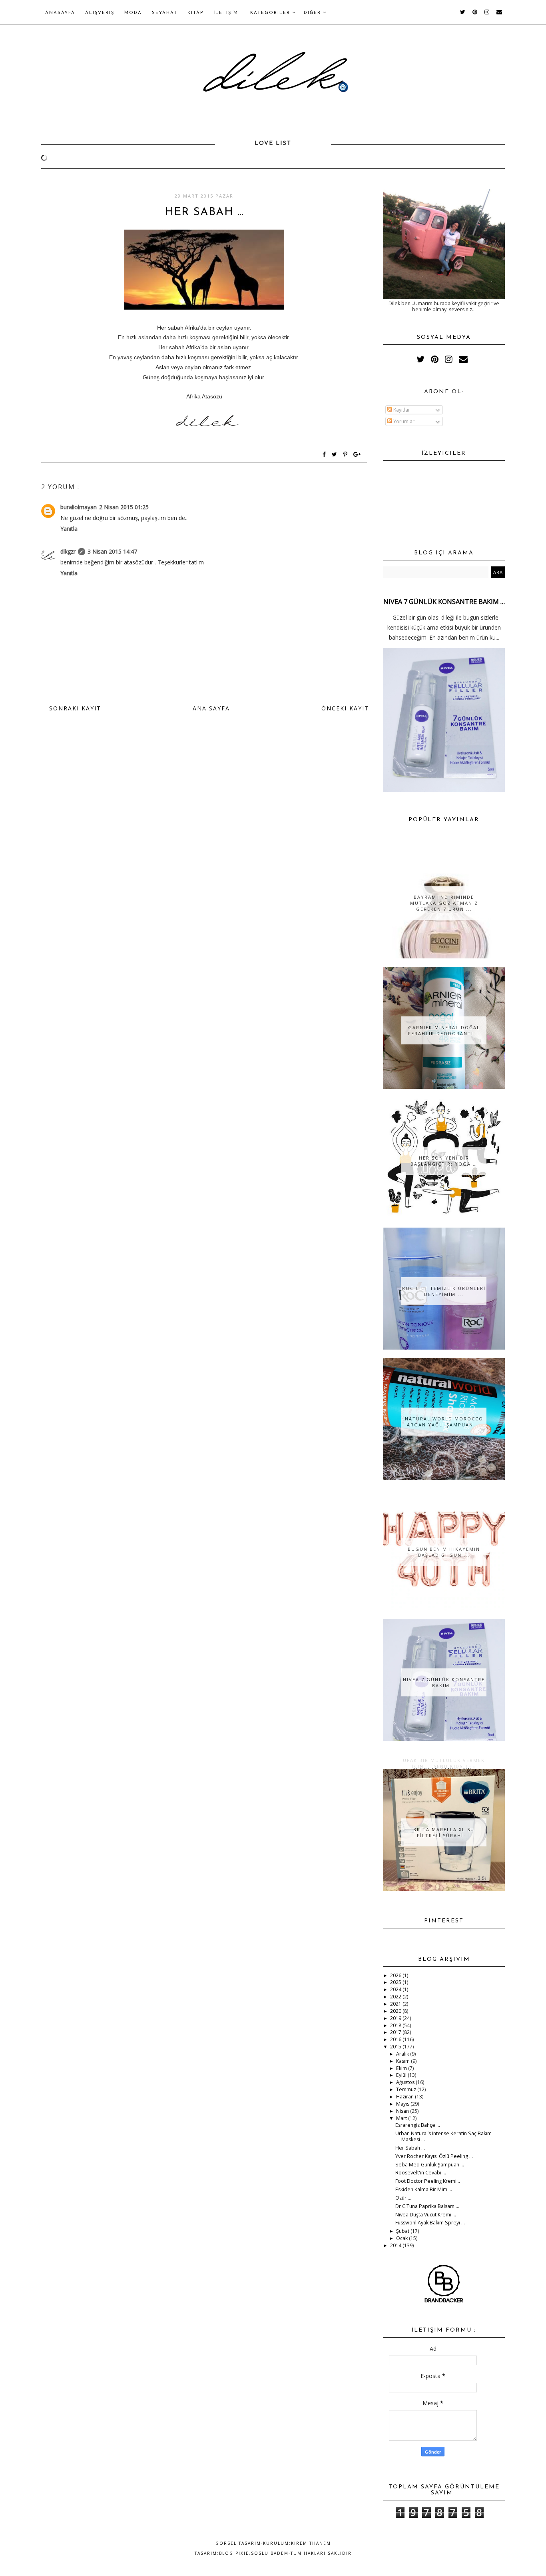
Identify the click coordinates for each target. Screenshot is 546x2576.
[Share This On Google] (357, 455)
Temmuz (407, 2089)
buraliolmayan (79, 507)
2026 (396, 1975)
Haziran (406, 2097)
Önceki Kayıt (345, 708)
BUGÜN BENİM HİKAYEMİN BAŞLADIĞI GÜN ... (444, 1552)
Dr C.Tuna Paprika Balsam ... (427, 2206)
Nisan (403, 2111)
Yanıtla (69, 529)
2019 (396, 2018)
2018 (396, 2025)
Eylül (402, 2075)
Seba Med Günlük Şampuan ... (430, 2165)
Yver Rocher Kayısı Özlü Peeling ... (434, 2156)
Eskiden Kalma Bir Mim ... (424, 2189)
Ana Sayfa (211, 708)
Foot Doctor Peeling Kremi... (428, 2181)
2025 (396, 1982)
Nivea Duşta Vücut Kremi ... (426, 2215)
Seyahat (165, 13)
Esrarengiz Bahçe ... (418, 2125)
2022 (396, 1997)
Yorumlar (403, 421)
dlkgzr (68, 551)
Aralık (403, 2054)
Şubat (403, 2231)
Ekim (402, 2068)
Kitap (195, 13)
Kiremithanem (311, 2543)
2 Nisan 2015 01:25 (124, 507)
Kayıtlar (401, 410)
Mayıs (403, 2104)
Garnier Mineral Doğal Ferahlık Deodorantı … (444, 1030)
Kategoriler (271, 13)
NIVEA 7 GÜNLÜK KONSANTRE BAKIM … (444, 602)
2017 (396, 2032)
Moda (133, 13)
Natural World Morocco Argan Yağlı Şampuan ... (444, 1422)
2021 (396, 2004)
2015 (396, 2047)
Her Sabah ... (410, 2148)
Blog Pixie (234, 2553)
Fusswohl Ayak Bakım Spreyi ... (430, 2223)
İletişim (226, 13)
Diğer (313, 13)
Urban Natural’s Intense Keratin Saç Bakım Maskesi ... (443, 2136)
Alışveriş (100, 13)
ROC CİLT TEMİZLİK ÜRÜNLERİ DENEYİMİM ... (444, 1291)
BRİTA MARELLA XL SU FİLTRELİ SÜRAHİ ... (444, 1832)
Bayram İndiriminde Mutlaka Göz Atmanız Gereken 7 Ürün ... (444, 903)
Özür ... (403, 2198)
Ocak (403, 2238)
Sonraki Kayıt (75, 708)
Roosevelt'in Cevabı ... (421, 2173)
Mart (402, 2118)
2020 (396, 2011)
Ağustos (406, 2082)
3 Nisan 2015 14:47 (112, 551)
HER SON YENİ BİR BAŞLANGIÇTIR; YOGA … (444, 1161)
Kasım (404, 2061)
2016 (396, 2039)
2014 (396, 2245)
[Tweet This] (336, 455)
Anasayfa (60, 13)
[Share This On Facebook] (325, 455)
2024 (396, 1989)
